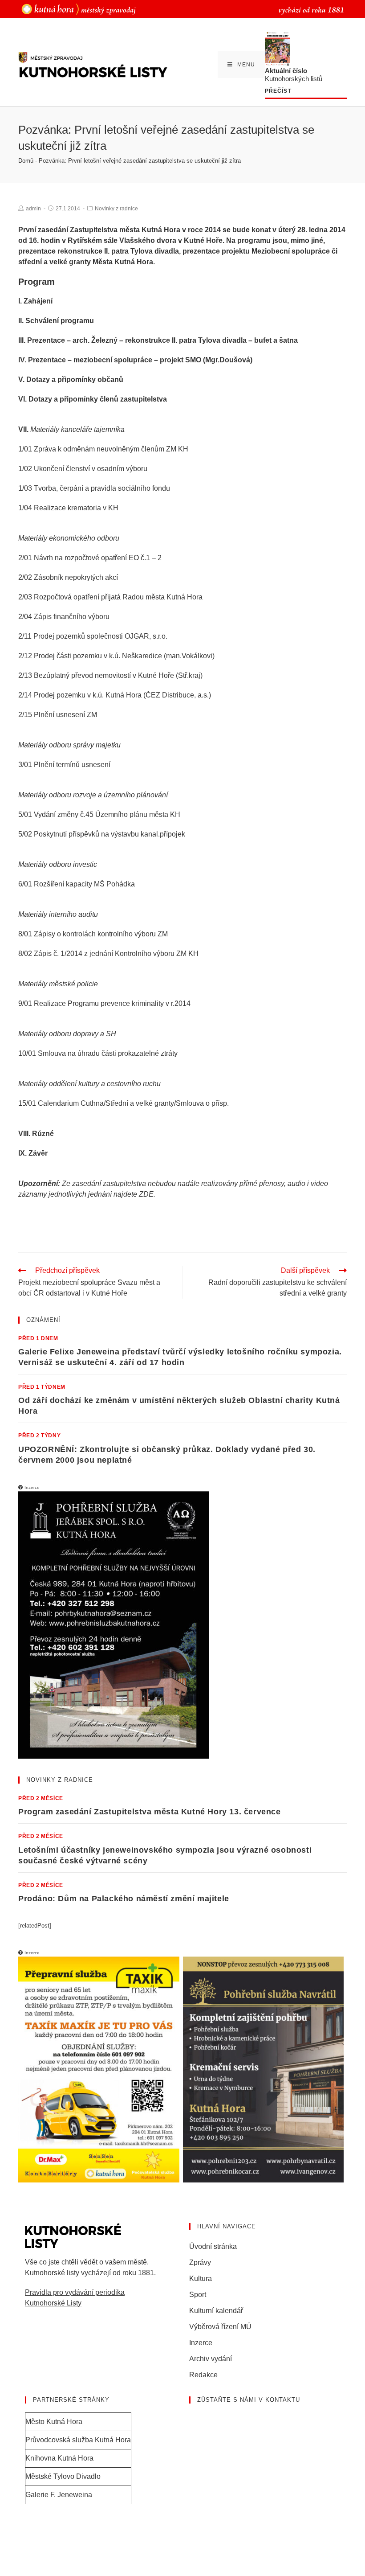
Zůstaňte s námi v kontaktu (249, 2400)
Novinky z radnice (116, 209)
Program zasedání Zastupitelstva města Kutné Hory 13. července (150, 1812)
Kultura (201, 2279)
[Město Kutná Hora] (79, 9)
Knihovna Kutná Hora (59, 2458)
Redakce (203, 2375)
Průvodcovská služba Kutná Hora (78, 2440)
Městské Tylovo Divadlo (63, 2476)
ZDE (146, 1194)
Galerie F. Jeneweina (59, 2495)
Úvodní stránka (213, 2246)
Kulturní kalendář (216, 2311)
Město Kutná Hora (54, 2422)
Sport (198, 2295)
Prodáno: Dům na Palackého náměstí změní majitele (124, 1899)
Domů (26, 161)
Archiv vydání (211, 2359)
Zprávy (200, 2262)
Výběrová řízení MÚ (220, 2327)
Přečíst (278, 91)
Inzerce (201, 2343)
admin (33, 209)
